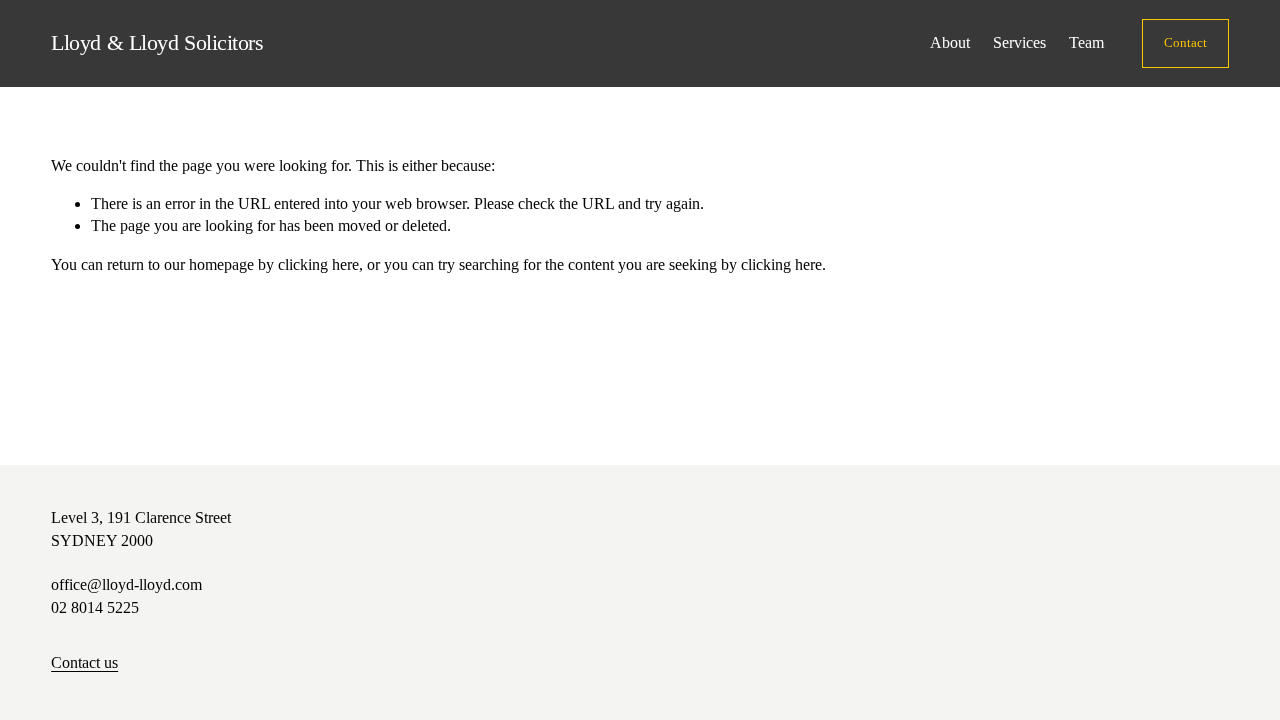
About (950, 42)
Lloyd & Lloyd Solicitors (157, 42)
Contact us (84, 662)
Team (1086, 42)
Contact (1185, 43)
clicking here (318, 264)
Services (1019, 42)
